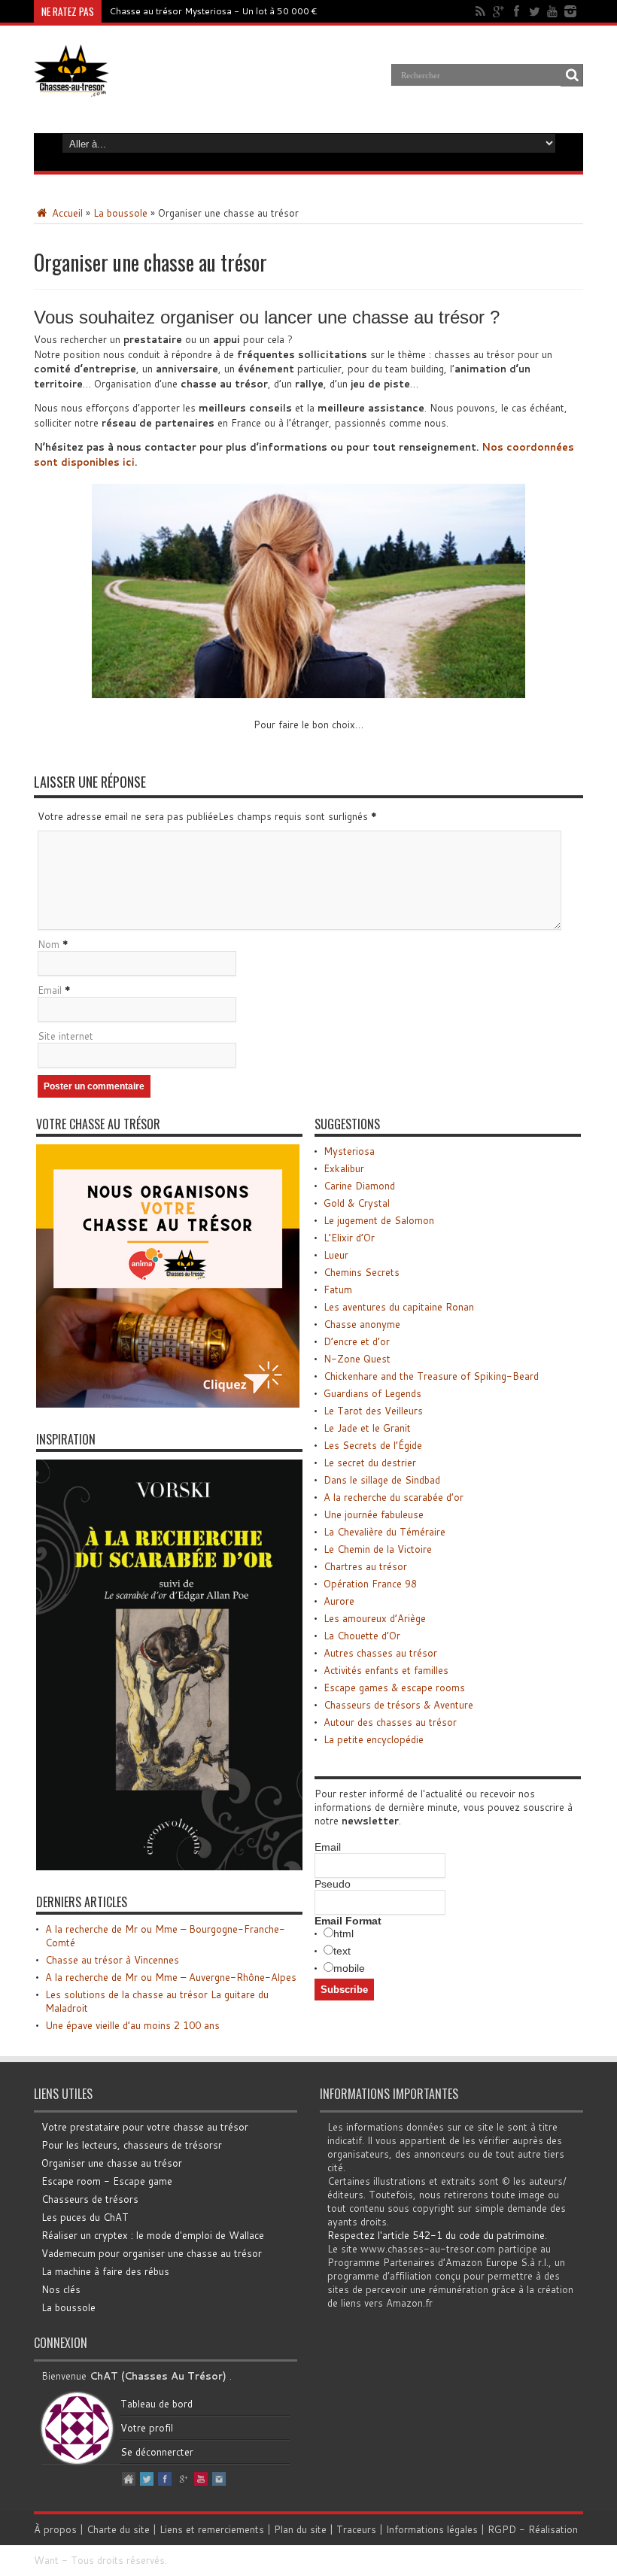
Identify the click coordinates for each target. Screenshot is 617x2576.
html (343, 1934)
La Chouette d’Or (362, 1636)
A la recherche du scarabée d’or (394, 1497)
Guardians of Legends (372, 1393)
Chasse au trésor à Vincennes (112, 1960)
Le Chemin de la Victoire (378, 1549)
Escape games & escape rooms (394, 1687)
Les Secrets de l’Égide (373, 1445)
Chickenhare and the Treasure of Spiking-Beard (431, 1376)
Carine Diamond (359, 1186)
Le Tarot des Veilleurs (373, 1411)
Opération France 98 (370, 1584)
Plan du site (300, 2529)
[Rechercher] (572, 75)
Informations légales (432, 2529)
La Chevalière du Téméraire (384, 1532)
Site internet (65, 1036)
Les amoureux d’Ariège (375, 1618)
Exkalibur (344, 1168)
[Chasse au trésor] (71, 86)
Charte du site (118, 2529)
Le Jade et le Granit (367, 1428)
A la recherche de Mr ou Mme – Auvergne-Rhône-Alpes (171, 1977)
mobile (349, 1968)
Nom (49, 944)
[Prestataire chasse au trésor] (168, 1404)
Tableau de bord (157, 2404)
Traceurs (356, 2529)
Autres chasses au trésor (380, 1653)
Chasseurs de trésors (90, 2199)
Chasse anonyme (362, 1324)
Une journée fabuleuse (374, 1514)
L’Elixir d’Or (349, 1238)
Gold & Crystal (357, 1203)
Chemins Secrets (362, 1272)
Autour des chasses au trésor (390, 1722)
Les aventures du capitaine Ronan (399, 1307)
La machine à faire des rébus (105, 2271)
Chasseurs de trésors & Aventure (398, 1705)
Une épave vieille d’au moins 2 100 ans (132, 2025)
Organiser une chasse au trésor (112, 2163)
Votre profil (147, 2428)
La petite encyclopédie (374, 1739)
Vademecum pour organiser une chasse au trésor (152, 2253)
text (342, 1951)
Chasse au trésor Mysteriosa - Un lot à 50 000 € (213, 11)
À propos (55, 2529)
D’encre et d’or (357, 1341)
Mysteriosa (349, 1151)
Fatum (338, 1290)
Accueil (66, 213)
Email (50, 990)
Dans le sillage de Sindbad (382, 1480)
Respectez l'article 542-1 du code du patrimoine (436, 2235)
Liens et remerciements (212, 2529)
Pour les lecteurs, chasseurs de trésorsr (132, 2145)
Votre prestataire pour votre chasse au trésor (145, 2127)
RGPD (502, 2529)
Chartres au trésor (365, 1566)
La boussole (120, 213)
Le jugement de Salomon (379, 1220)
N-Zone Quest (357, 1359)
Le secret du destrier (370, 1463)
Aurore (339, 1601)
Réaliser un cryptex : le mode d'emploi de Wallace (153, 2235)
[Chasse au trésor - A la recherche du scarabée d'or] (169, 1867)
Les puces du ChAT (85, 2217)
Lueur (336, 1255)
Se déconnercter (157, 2452)
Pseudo (333, 1884)
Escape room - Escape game (107, 2181)
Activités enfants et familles (386, 1670)
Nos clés (61, 2289)
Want (46, 2560)
